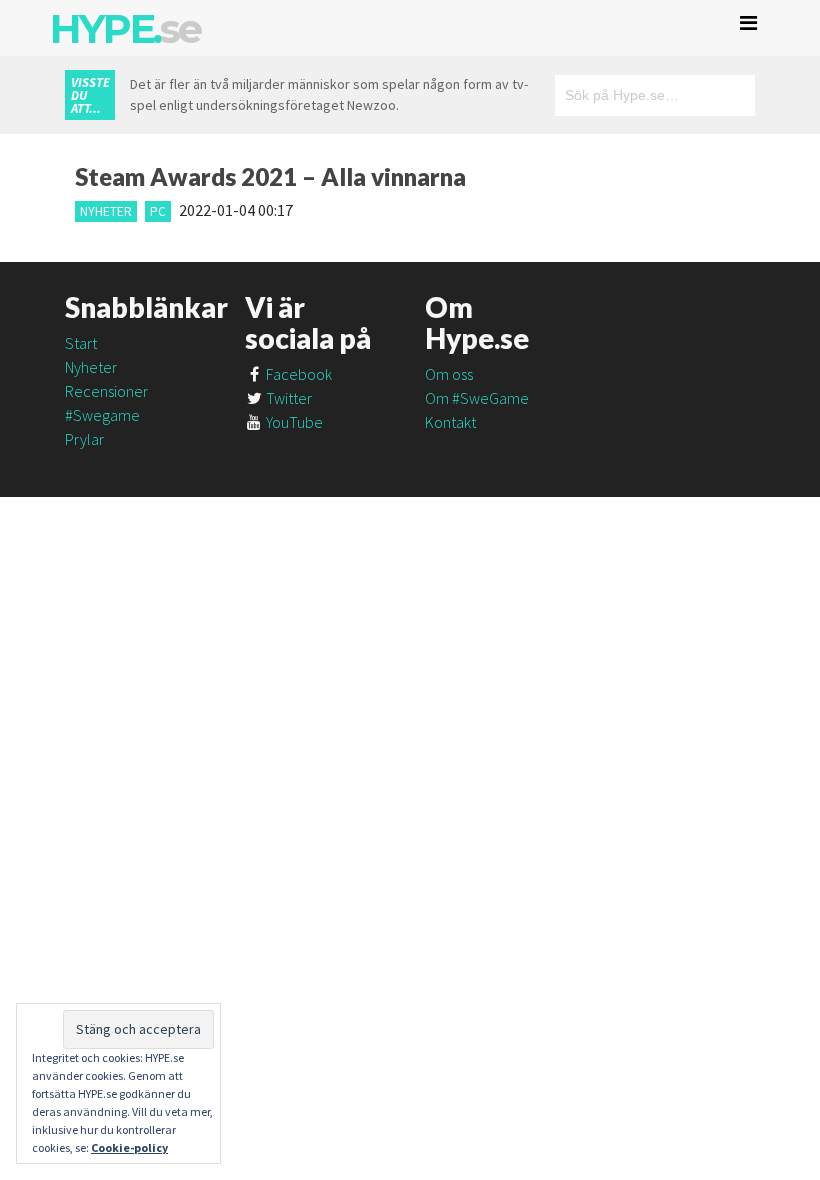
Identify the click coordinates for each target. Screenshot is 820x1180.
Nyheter (106, 211)
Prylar (84, 439)
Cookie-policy (129, 1147)
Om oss (449, 374)
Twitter (287, 398)
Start (81, 343)
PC (158, 211)
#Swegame (102, 415)
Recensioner (106, 391)
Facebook (297, 374)
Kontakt (450, 422)
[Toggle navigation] (748, 23)
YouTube (293, 422)
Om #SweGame (477, 398)
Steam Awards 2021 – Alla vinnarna (270, 176)
